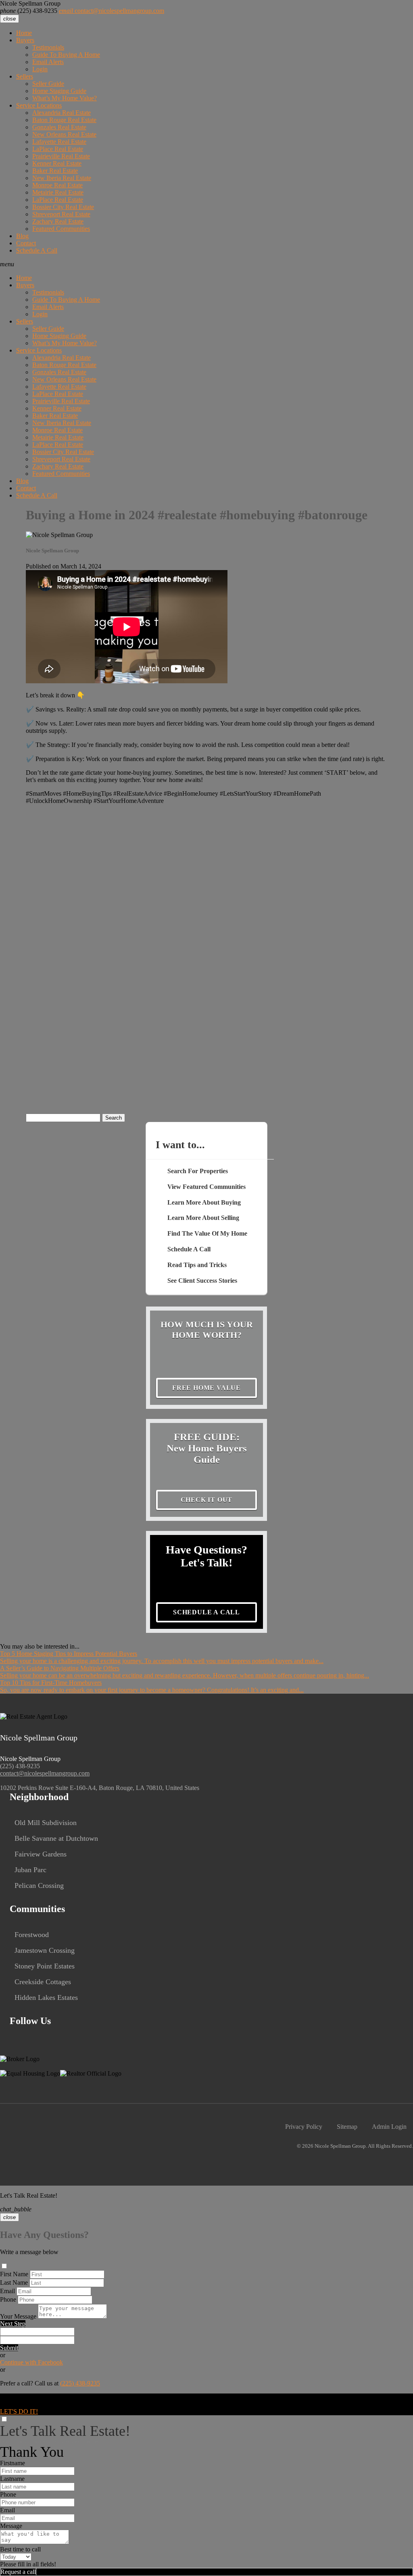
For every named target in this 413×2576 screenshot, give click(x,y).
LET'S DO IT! (19, 2411)
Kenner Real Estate (57, 163)
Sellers (25, 76)
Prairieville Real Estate (61, 156)
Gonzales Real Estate (59, 127)
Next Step (13, 2324)
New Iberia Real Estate (62, 178)
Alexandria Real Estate (62, 113)
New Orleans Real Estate (64, 134)
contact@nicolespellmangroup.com (112, 11)
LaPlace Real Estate (58, 149)
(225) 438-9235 (29, 11)
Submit (9, 2348)
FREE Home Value (206, 1388)
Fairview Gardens (41, 1854)
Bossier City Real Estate (63, 207)
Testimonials (48, 47)
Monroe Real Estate (57, 185)
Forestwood (32, 1935)
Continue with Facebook (31, 2362)
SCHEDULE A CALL (206, 1612)
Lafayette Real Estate (59, 142)
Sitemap (347, 2127)
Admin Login (389, 2127)
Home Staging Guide (59, 91)
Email (7, 2291)
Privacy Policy (304, 2127)
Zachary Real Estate (58, 221)
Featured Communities (61, 229)
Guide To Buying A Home (66, 55)
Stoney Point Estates (45, 1966)
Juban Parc (30, 1870)
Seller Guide (48, 84)
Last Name (14, 2283)
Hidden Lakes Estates (46, 1997)
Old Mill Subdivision (46, 1823)
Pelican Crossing (39, 1885)
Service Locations (39, 105)
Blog (22, 236)
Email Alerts (48, 62)
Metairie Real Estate (58, 192)
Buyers (25, 40)
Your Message (18, 2316)
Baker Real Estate (55, 171)
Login (40, 69)
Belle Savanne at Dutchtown (56, 1838)
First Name (14, 2274)
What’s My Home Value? (65, 98)
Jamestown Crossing (45, 1950)
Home (24, 33)
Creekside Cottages (43, 1982)
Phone (8, 2299)
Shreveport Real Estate (61, 214)
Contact (26, 243)
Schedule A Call (37, 250)
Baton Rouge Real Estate (64, 120)
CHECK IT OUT (207, 1500)
